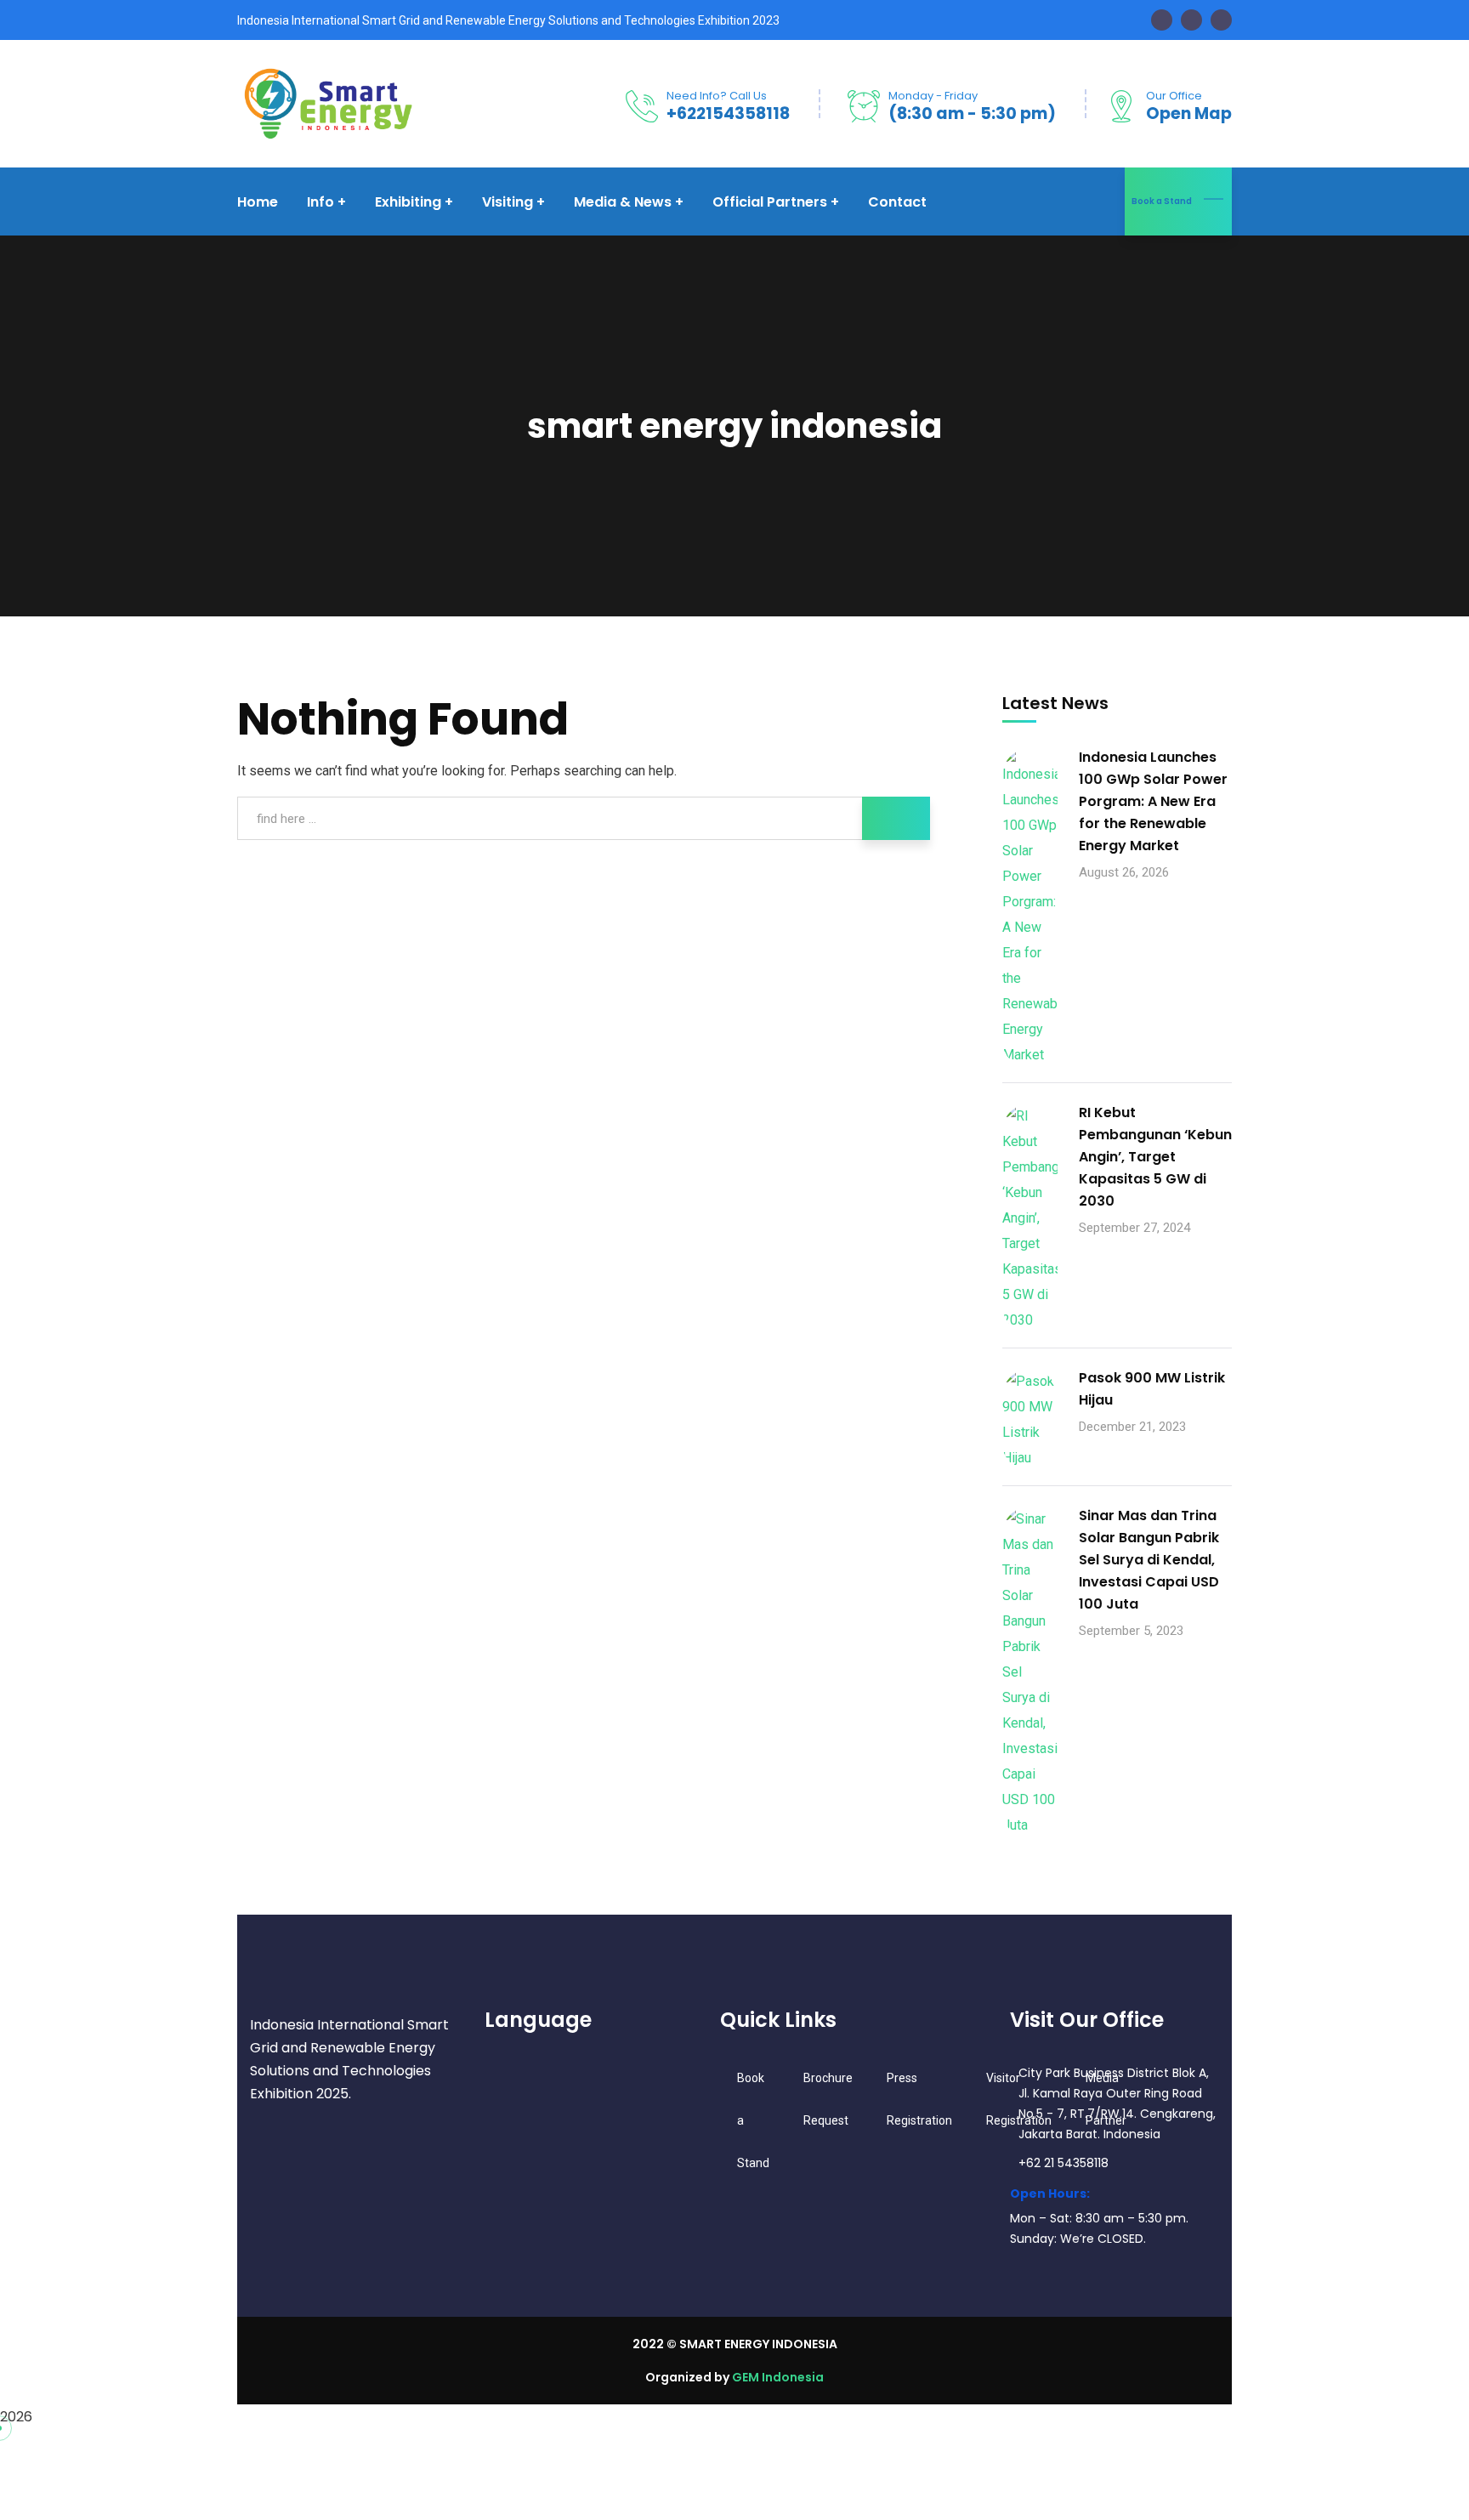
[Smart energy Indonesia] (326, 102)
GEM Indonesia (778, 2377)
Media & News (623, 202)
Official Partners (770, 202)
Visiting (508, 202)
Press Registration (919, 2099)
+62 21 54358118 (1063, 2163)
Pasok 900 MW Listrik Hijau (1152, 1389)
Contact (897, 202)
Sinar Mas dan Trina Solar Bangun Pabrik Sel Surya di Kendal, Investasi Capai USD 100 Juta (1149, 1560)
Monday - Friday (933, 96)
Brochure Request (828, 2099)
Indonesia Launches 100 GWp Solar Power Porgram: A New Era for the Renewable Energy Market (1153, 801)
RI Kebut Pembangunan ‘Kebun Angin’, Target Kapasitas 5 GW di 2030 (1155, 1157)
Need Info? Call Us (717, 96)
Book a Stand (1162, 201)
